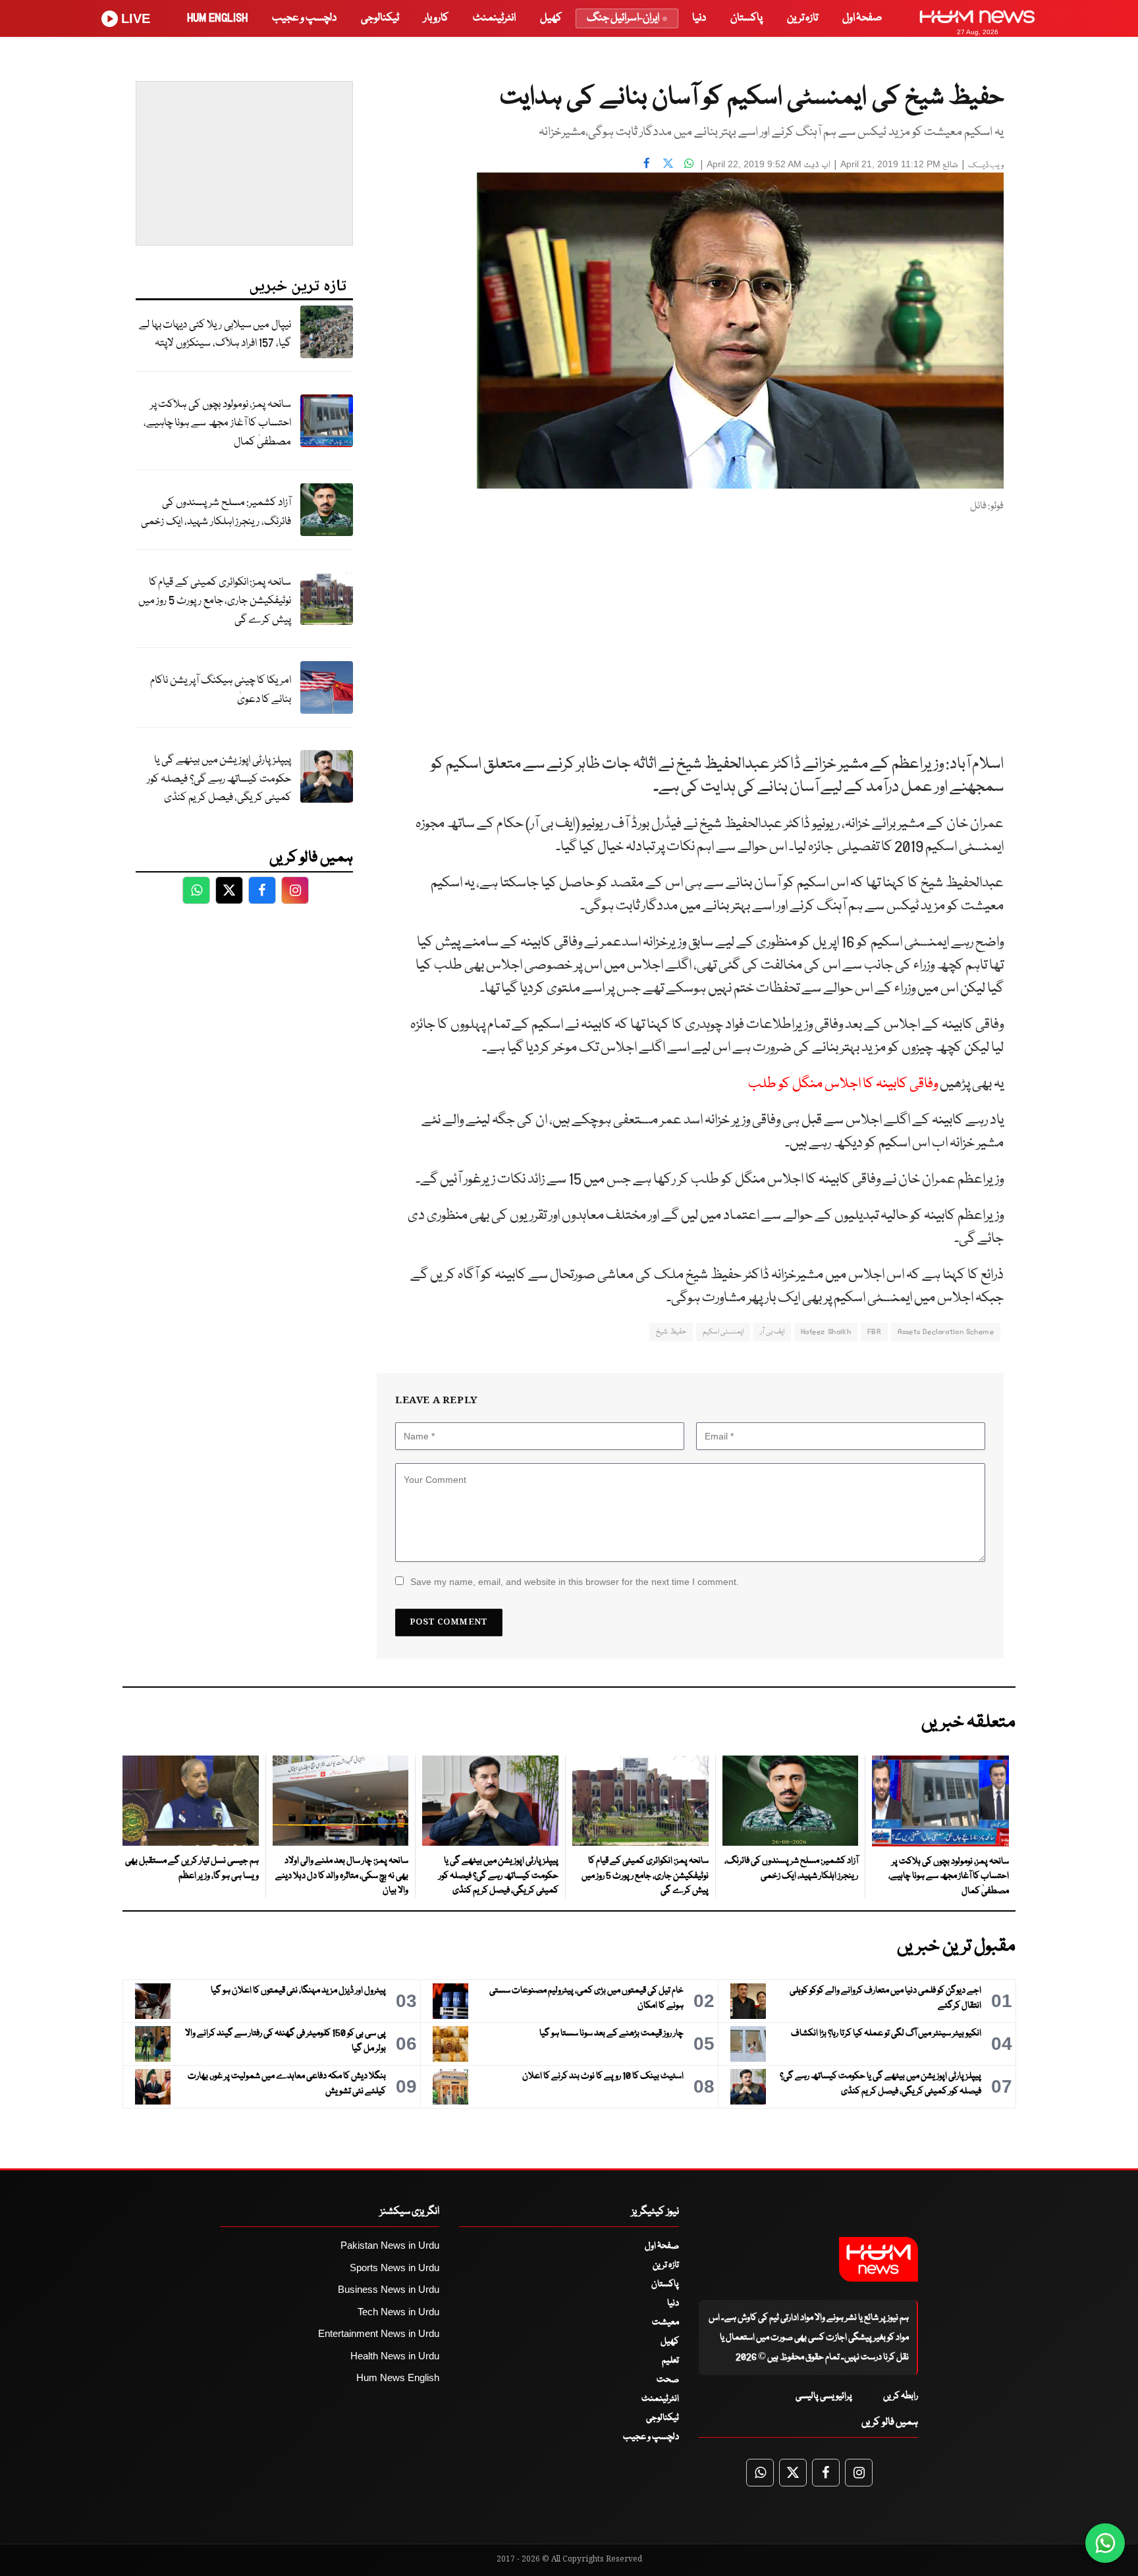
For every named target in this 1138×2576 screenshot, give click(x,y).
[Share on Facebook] (647, 163)
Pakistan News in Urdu (390, 2245)
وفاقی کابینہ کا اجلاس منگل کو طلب (843, 1084)
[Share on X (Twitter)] (668, 163)
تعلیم (670, 2361)
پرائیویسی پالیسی (824, 2396)
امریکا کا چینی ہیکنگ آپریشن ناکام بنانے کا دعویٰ (221, 690)
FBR (874, 1332)
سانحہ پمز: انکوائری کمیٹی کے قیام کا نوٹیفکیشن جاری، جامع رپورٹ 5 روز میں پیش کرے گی (215, 601)
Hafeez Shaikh (826, 1332)
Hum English (217, 18)
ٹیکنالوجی (380, 18)
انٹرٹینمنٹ (494, 18)
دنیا (699, 18)
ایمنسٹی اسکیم (723, 1332)
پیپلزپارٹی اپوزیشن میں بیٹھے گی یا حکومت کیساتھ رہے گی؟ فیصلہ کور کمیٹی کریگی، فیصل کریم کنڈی (219, 779)
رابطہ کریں (901, 2396)
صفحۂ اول (862, 18)
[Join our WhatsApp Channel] (1105, 2543)
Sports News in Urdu (394, 2267)
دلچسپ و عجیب (304, 18)
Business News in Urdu (389, 2289)
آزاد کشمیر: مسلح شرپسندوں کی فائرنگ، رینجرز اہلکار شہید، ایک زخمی (216, 512)
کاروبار (436, 18)
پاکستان (746, 18)
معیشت (665, 2322)
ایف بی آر (772, 1332)
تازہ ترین (802, 18)
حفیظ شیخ (671, 1332)
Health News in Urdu (395, 2356)
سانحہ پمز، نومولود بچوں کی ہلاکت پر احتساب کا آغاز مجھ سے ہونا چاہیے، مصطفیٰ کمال (217, 423)
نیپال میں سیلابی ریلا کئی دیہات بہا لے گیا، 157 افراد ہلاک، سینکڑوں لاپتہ (215, 335)
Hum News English (398, 2377)
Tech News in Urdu (398, 2312)
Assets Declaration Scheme (946, 1332)
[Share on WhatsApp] (689, 163)
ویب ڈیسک (986, 166)
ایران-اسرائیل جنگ (623, 18)
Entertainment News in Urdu (379, 2333)
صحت (668, 2380)
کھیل (551, 18)
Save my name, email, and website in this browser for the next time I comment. (575, 1582)
